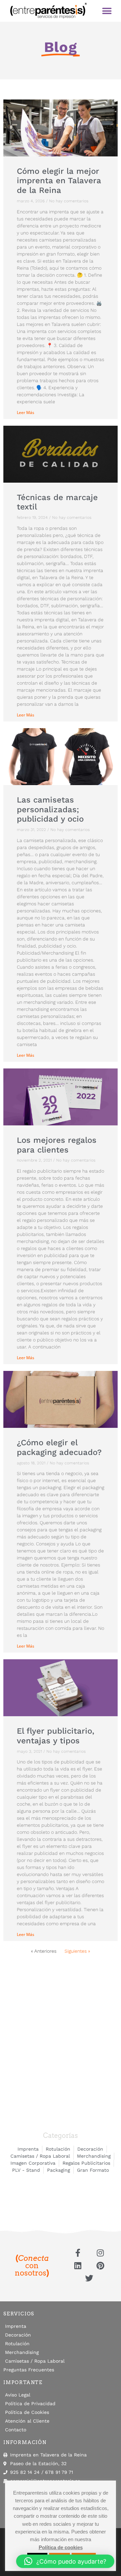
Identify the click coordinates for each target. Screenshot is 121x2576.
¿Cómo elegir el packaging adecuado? (59, 1447)
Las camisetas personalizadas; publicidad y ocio (50, 810)
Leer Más (26, 412)
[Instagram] (100, 2252)
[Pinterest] (100, 2266)
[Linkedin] (78, 2266)
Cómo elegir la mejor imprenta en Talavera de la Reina (59, 181)
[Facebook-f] (78, 2252)
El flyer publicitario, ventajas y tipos (56, 1736)
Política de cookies (61, 2547)
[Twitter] (89, 2278)
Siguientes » (77, 1951)
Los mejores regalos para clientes (57, 1145)
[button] (107, 11)
